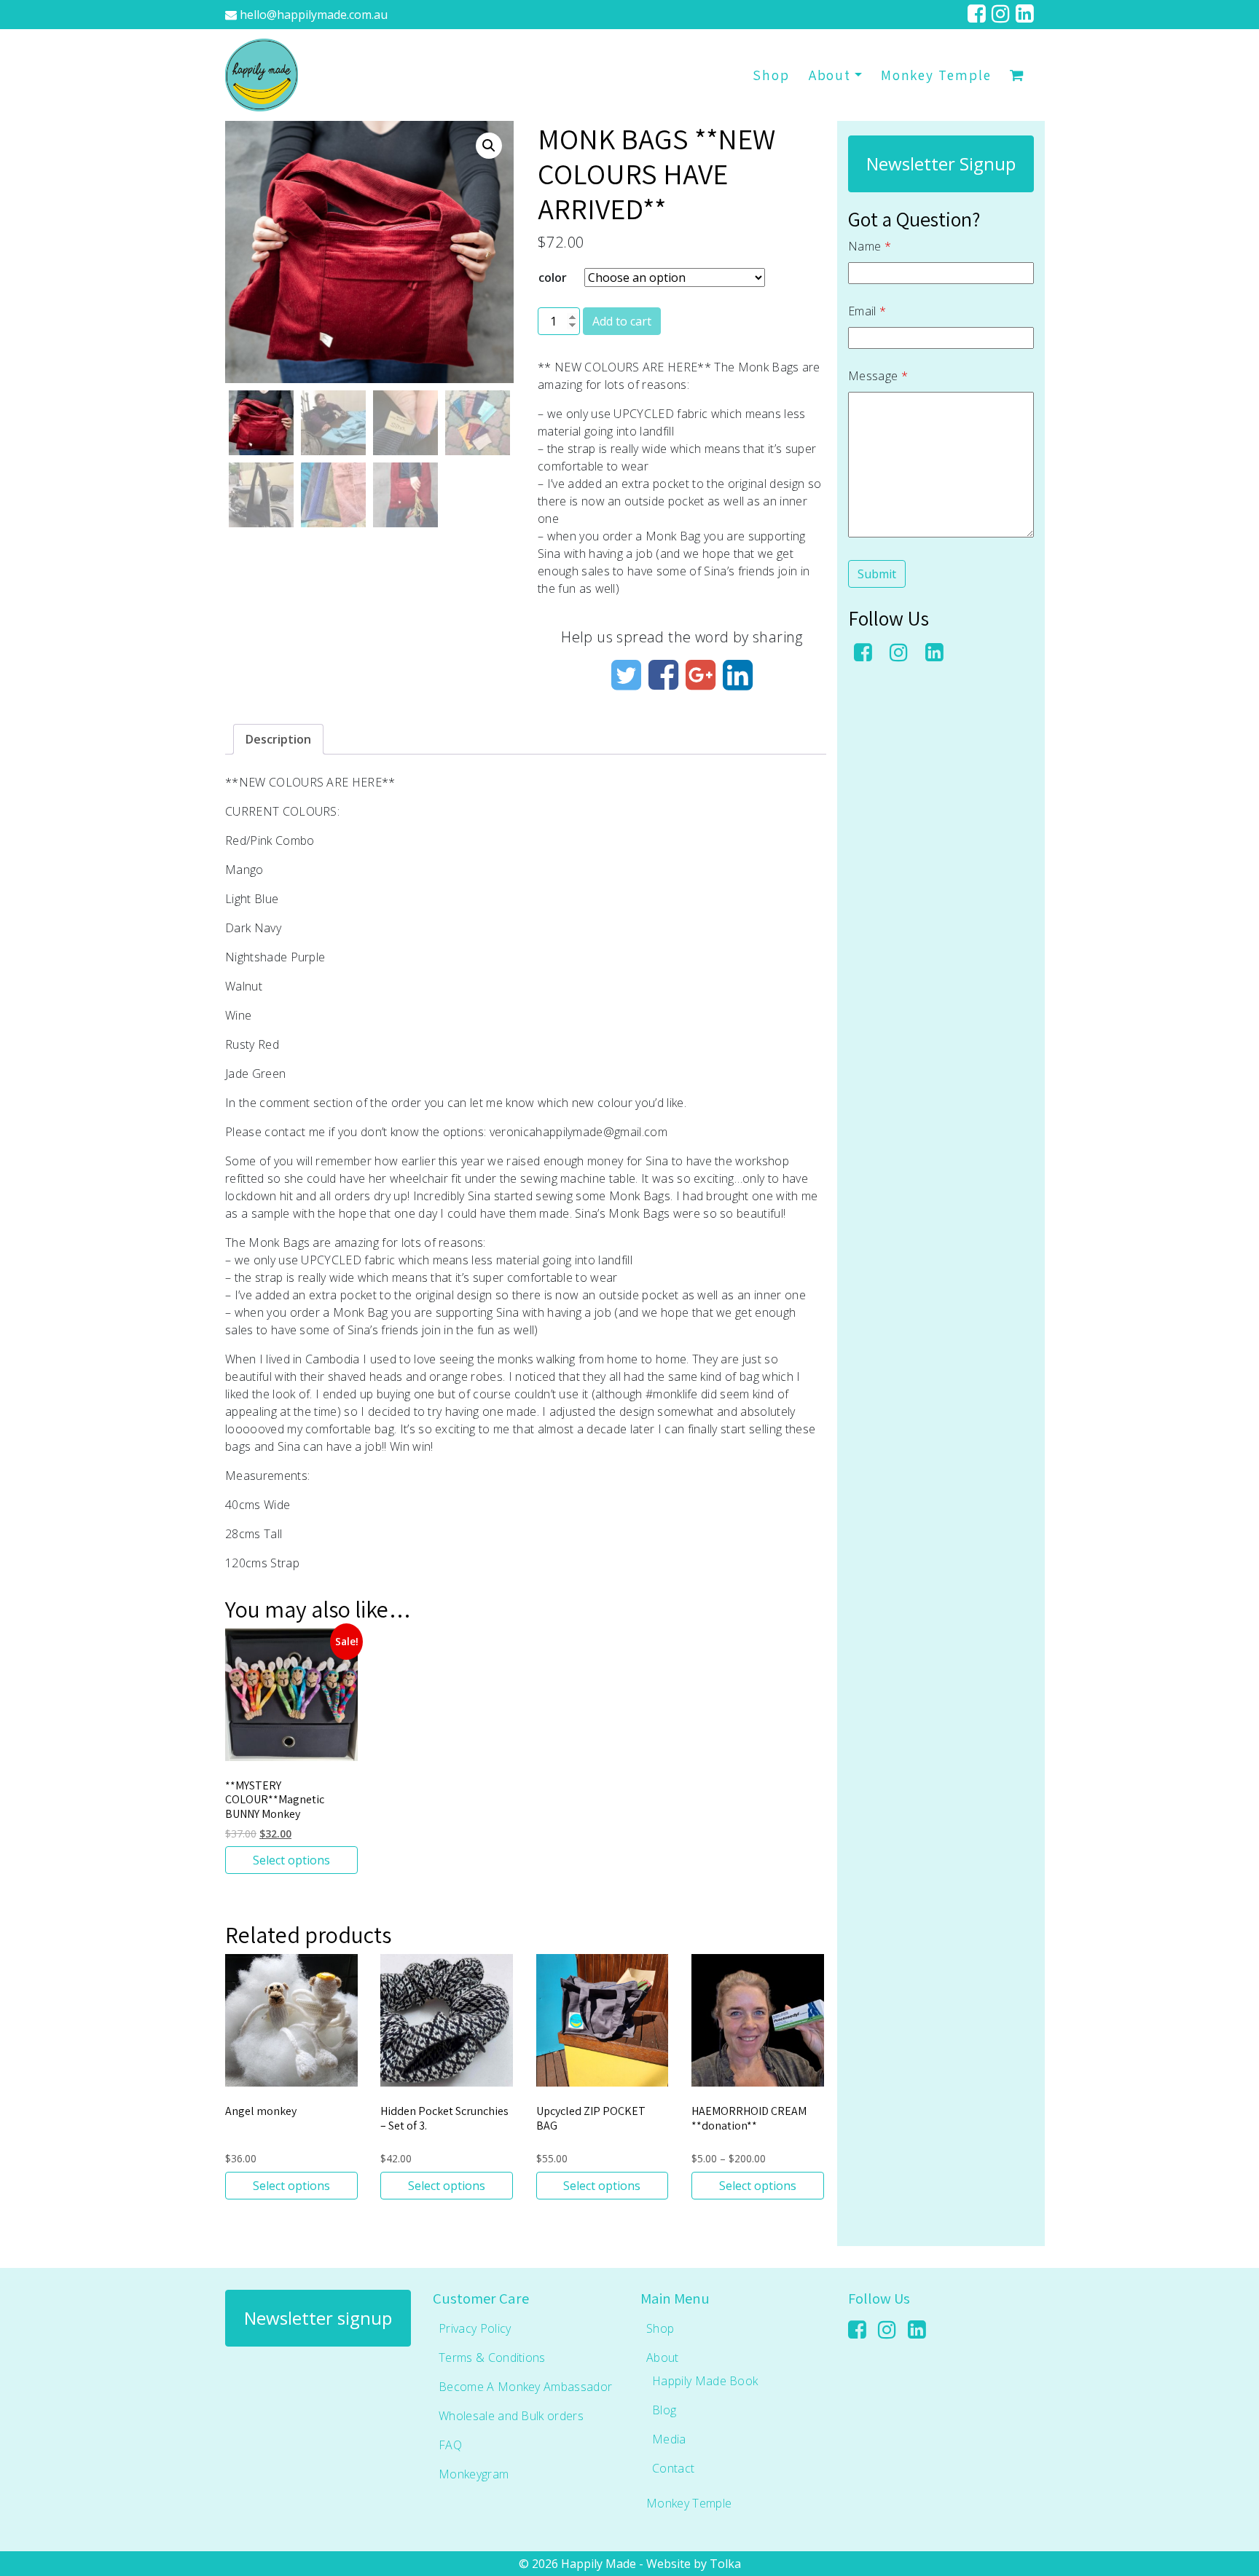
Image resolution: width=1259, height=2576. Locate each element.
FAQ (450, 2445)
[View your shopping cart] (1017, 75)
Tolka (725, 2564)
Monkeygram (474, 2474)
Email (867, 311)
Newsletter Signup (941, 164)
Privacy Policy (475, 2328)
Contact (673, 2468)
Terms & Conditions (492, 2358)
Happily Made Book (705, 2381)
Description (278, 739)
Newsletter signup (318, 2318)
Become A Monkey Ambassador (525, 2387)
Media (669, 2439)
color (553, 277)
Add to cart (622, 321)
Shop (771, 75)
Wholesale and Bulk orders (511, 2416)
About (830, 75)
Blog (664, 2410)
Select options (291, 1860)
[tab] (278, 739)
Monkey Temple (936, 75)
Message (878, 376)
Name (870, 246)
